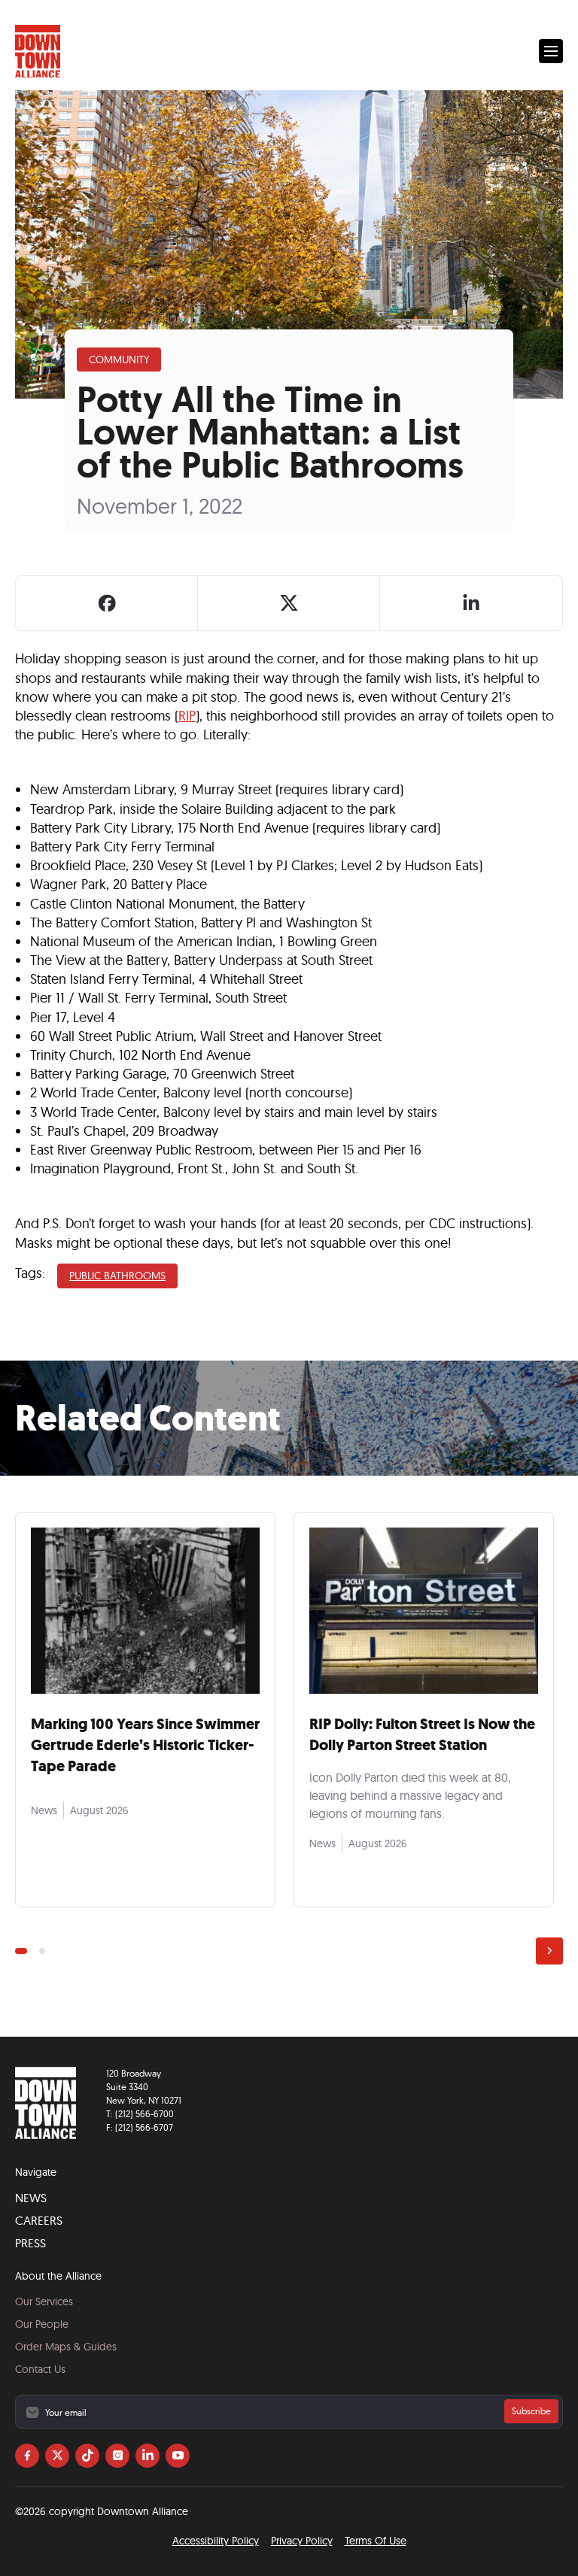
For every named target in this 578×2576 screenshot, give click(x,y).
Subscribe (531, 2411)
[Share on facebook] (107, 603)
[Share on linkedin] (471, 603)
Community (119, 360)
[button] (551, 51)
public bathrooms (117, 1276)
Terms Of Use (376, 2541)
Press (30, 2243)
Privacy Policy (302, 2541)
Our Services (44, 2301)
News (31, 2198)
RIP (187, 716)
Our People (42, 2324)
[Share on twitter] (289, 603)
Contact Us (40, 2369)
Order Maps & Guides (66, 2347)
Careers (39, 2220)
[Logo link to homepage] (38, 52)
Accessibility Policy (216, 2541)
